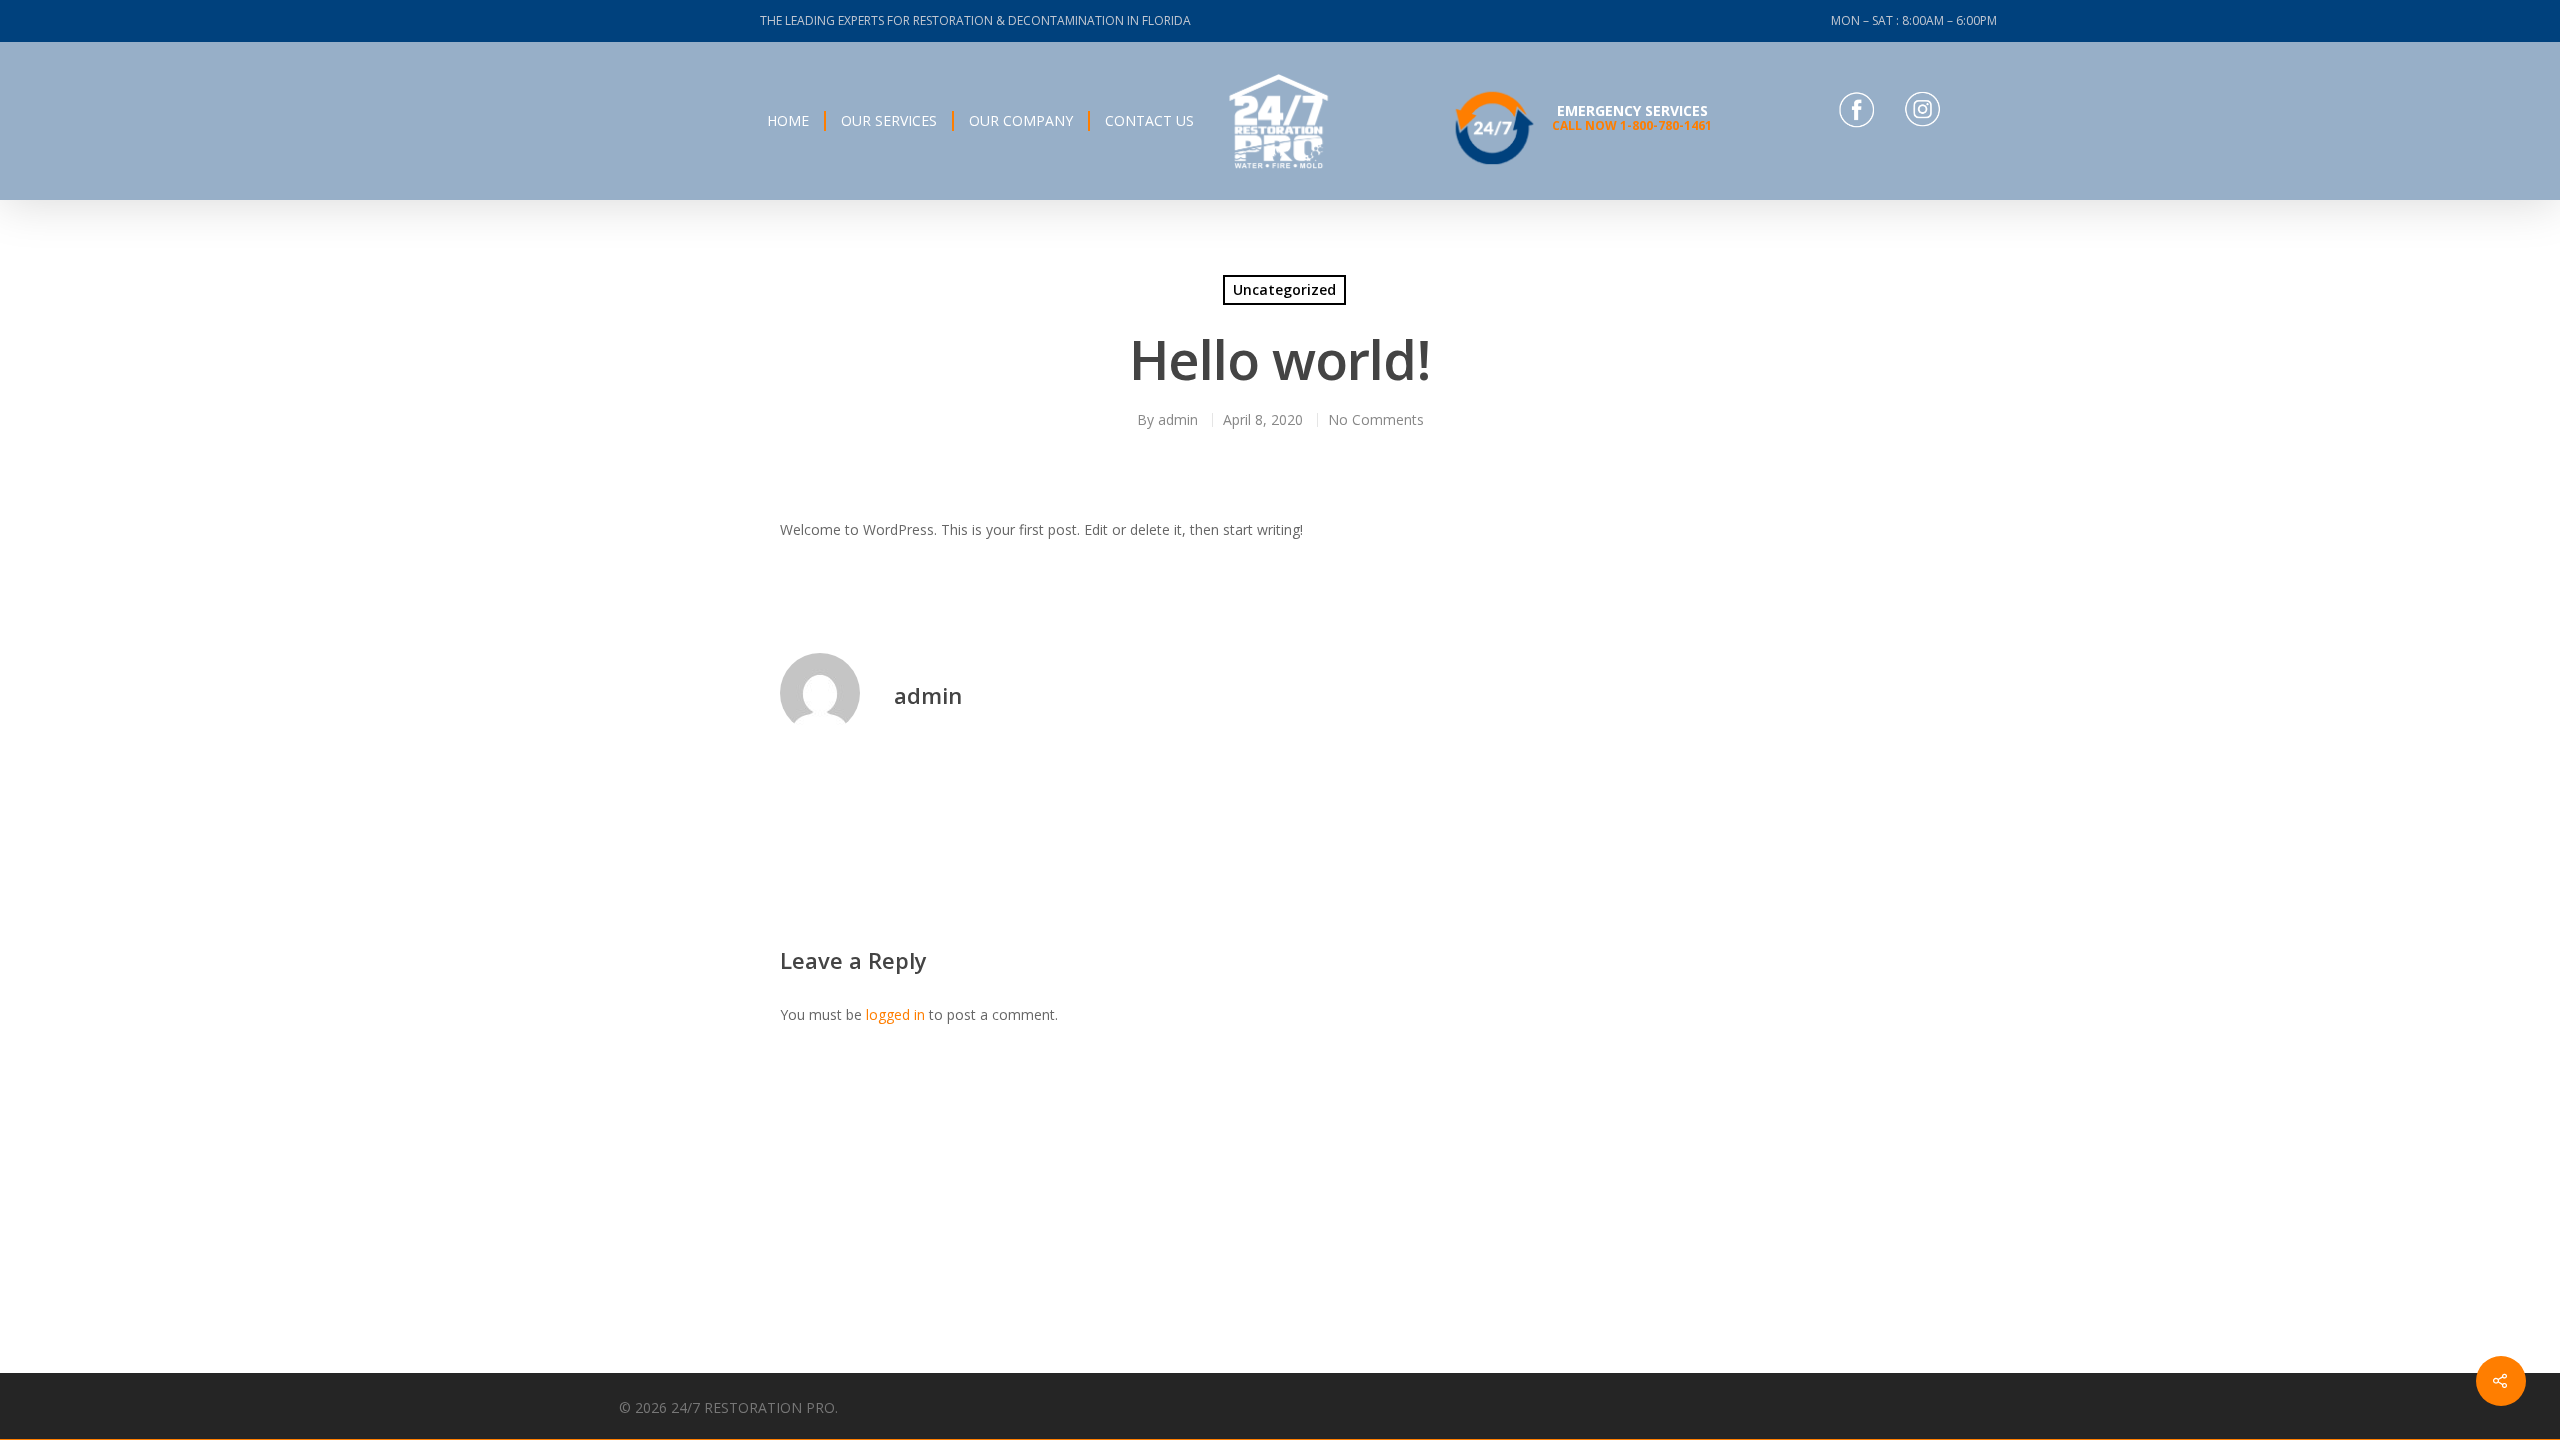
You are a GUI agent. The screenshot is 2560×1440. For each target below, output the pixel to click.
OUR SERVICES (889, 120)
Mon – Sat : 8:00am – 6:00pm (1914, 20)
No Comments (1376, 419)
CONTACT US (1149, 120)
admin (1178, 419)
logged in (895, 1014)
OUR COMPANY (1021, 120)
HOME (788, 120)
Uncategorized (1284, 289)
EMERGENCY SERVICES (1632, 117)
